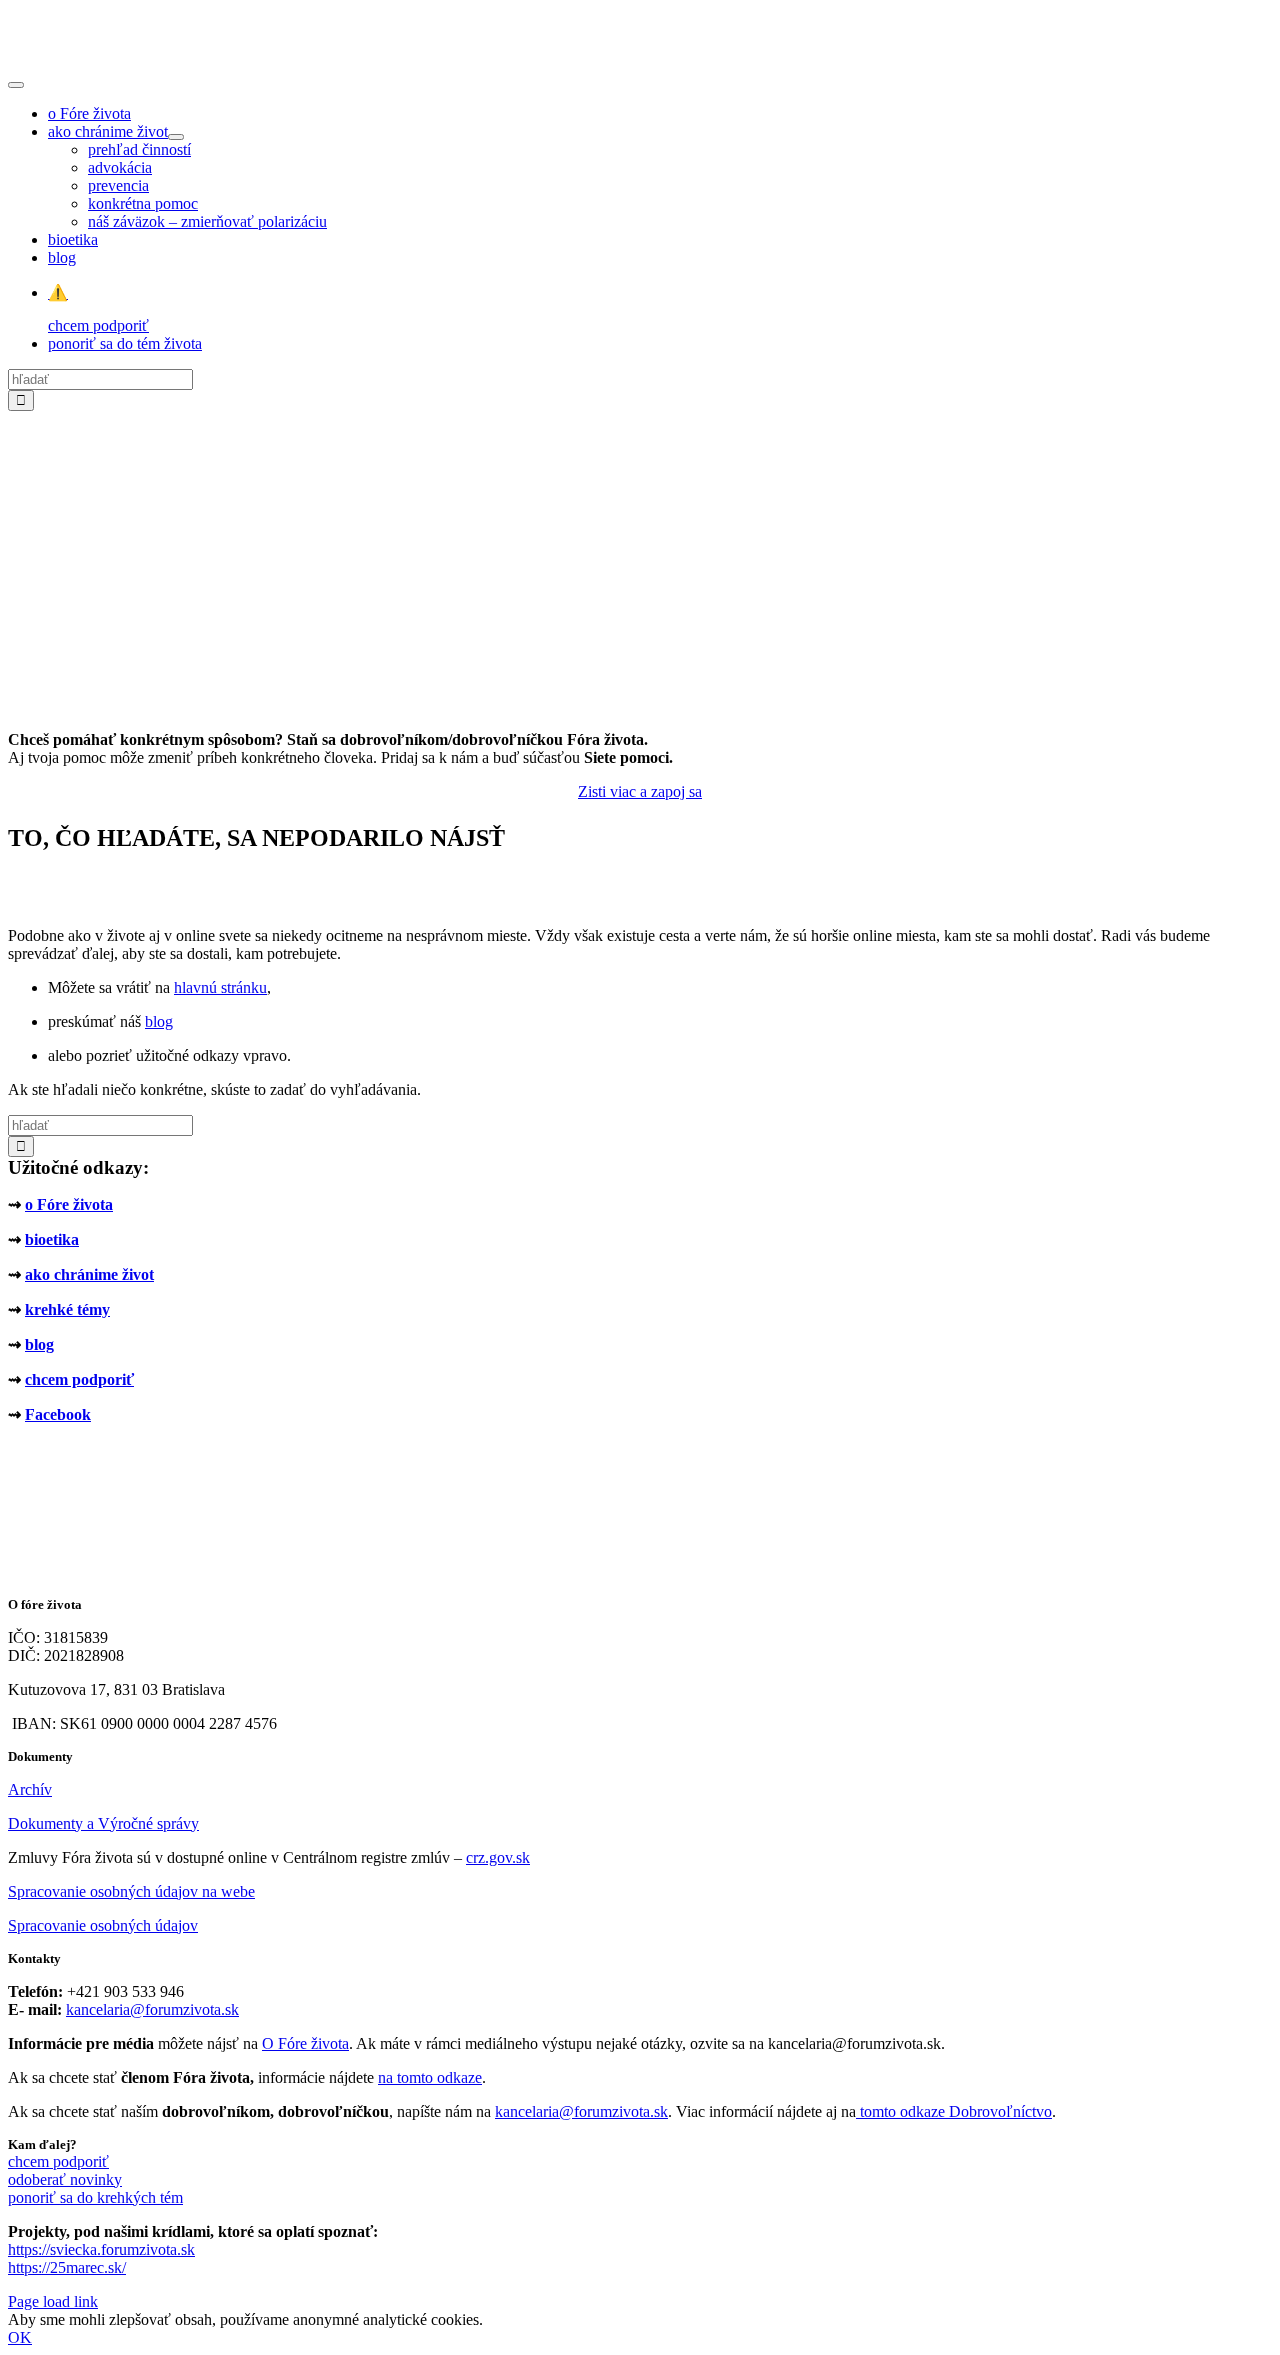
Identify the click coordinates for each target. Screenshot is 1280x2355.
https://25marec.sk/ (67, 2267)
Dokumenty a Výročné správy (103, 1823)
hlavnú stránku (220, 987)
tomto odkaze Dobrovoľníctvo (956, 2111)
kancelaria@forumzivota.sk (152, 2009)
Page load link (53, 2301)
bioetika (52, 1239)
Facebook (58, 1414)
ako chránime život (89, 1274)
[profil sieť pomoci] (640, 705)
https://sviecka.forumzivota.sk (101, 2249)
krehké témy (67, 1309)
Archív (30, 1789)
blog (159, 1021)
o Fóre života (69, 1204)
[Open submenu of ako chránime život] (176, 137)
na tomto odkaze (430, 2077)
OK (20, 2337)
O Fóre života (305, 2043)
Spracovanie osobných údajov (103, 1925)
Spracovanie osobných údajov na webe (131, 1891)
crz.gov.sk (498, 1857)
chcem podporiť (79, 1379)
